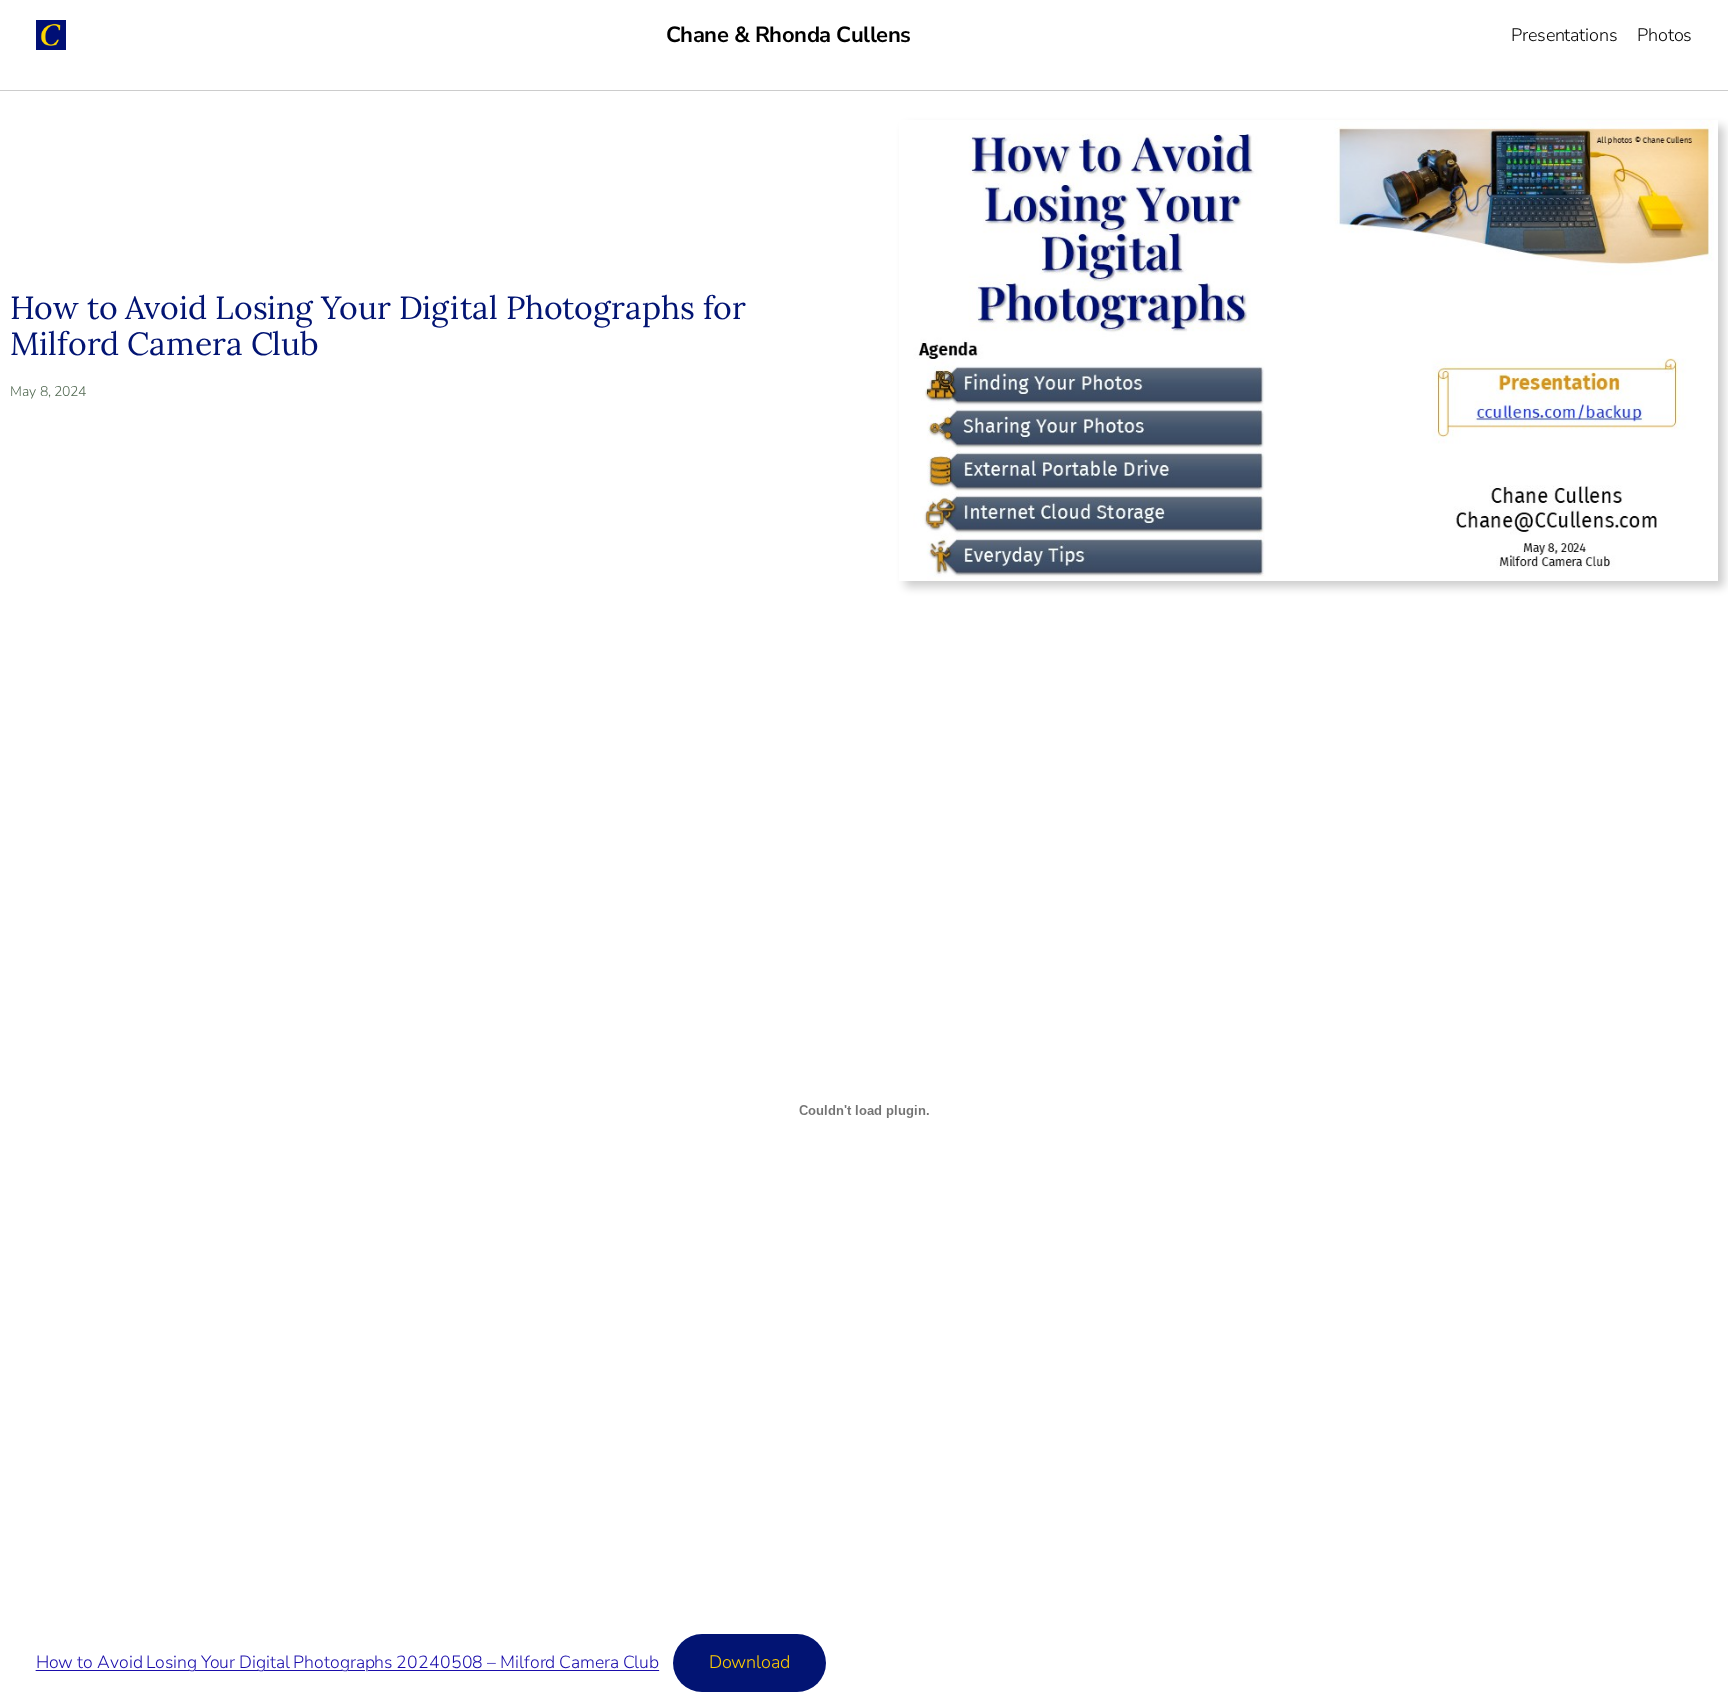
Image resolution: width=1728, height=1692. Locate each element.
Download (749, 1662)
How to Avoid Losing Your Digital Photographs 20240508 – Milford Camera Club (348, 1662)
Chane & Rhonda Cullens (788, 35)
